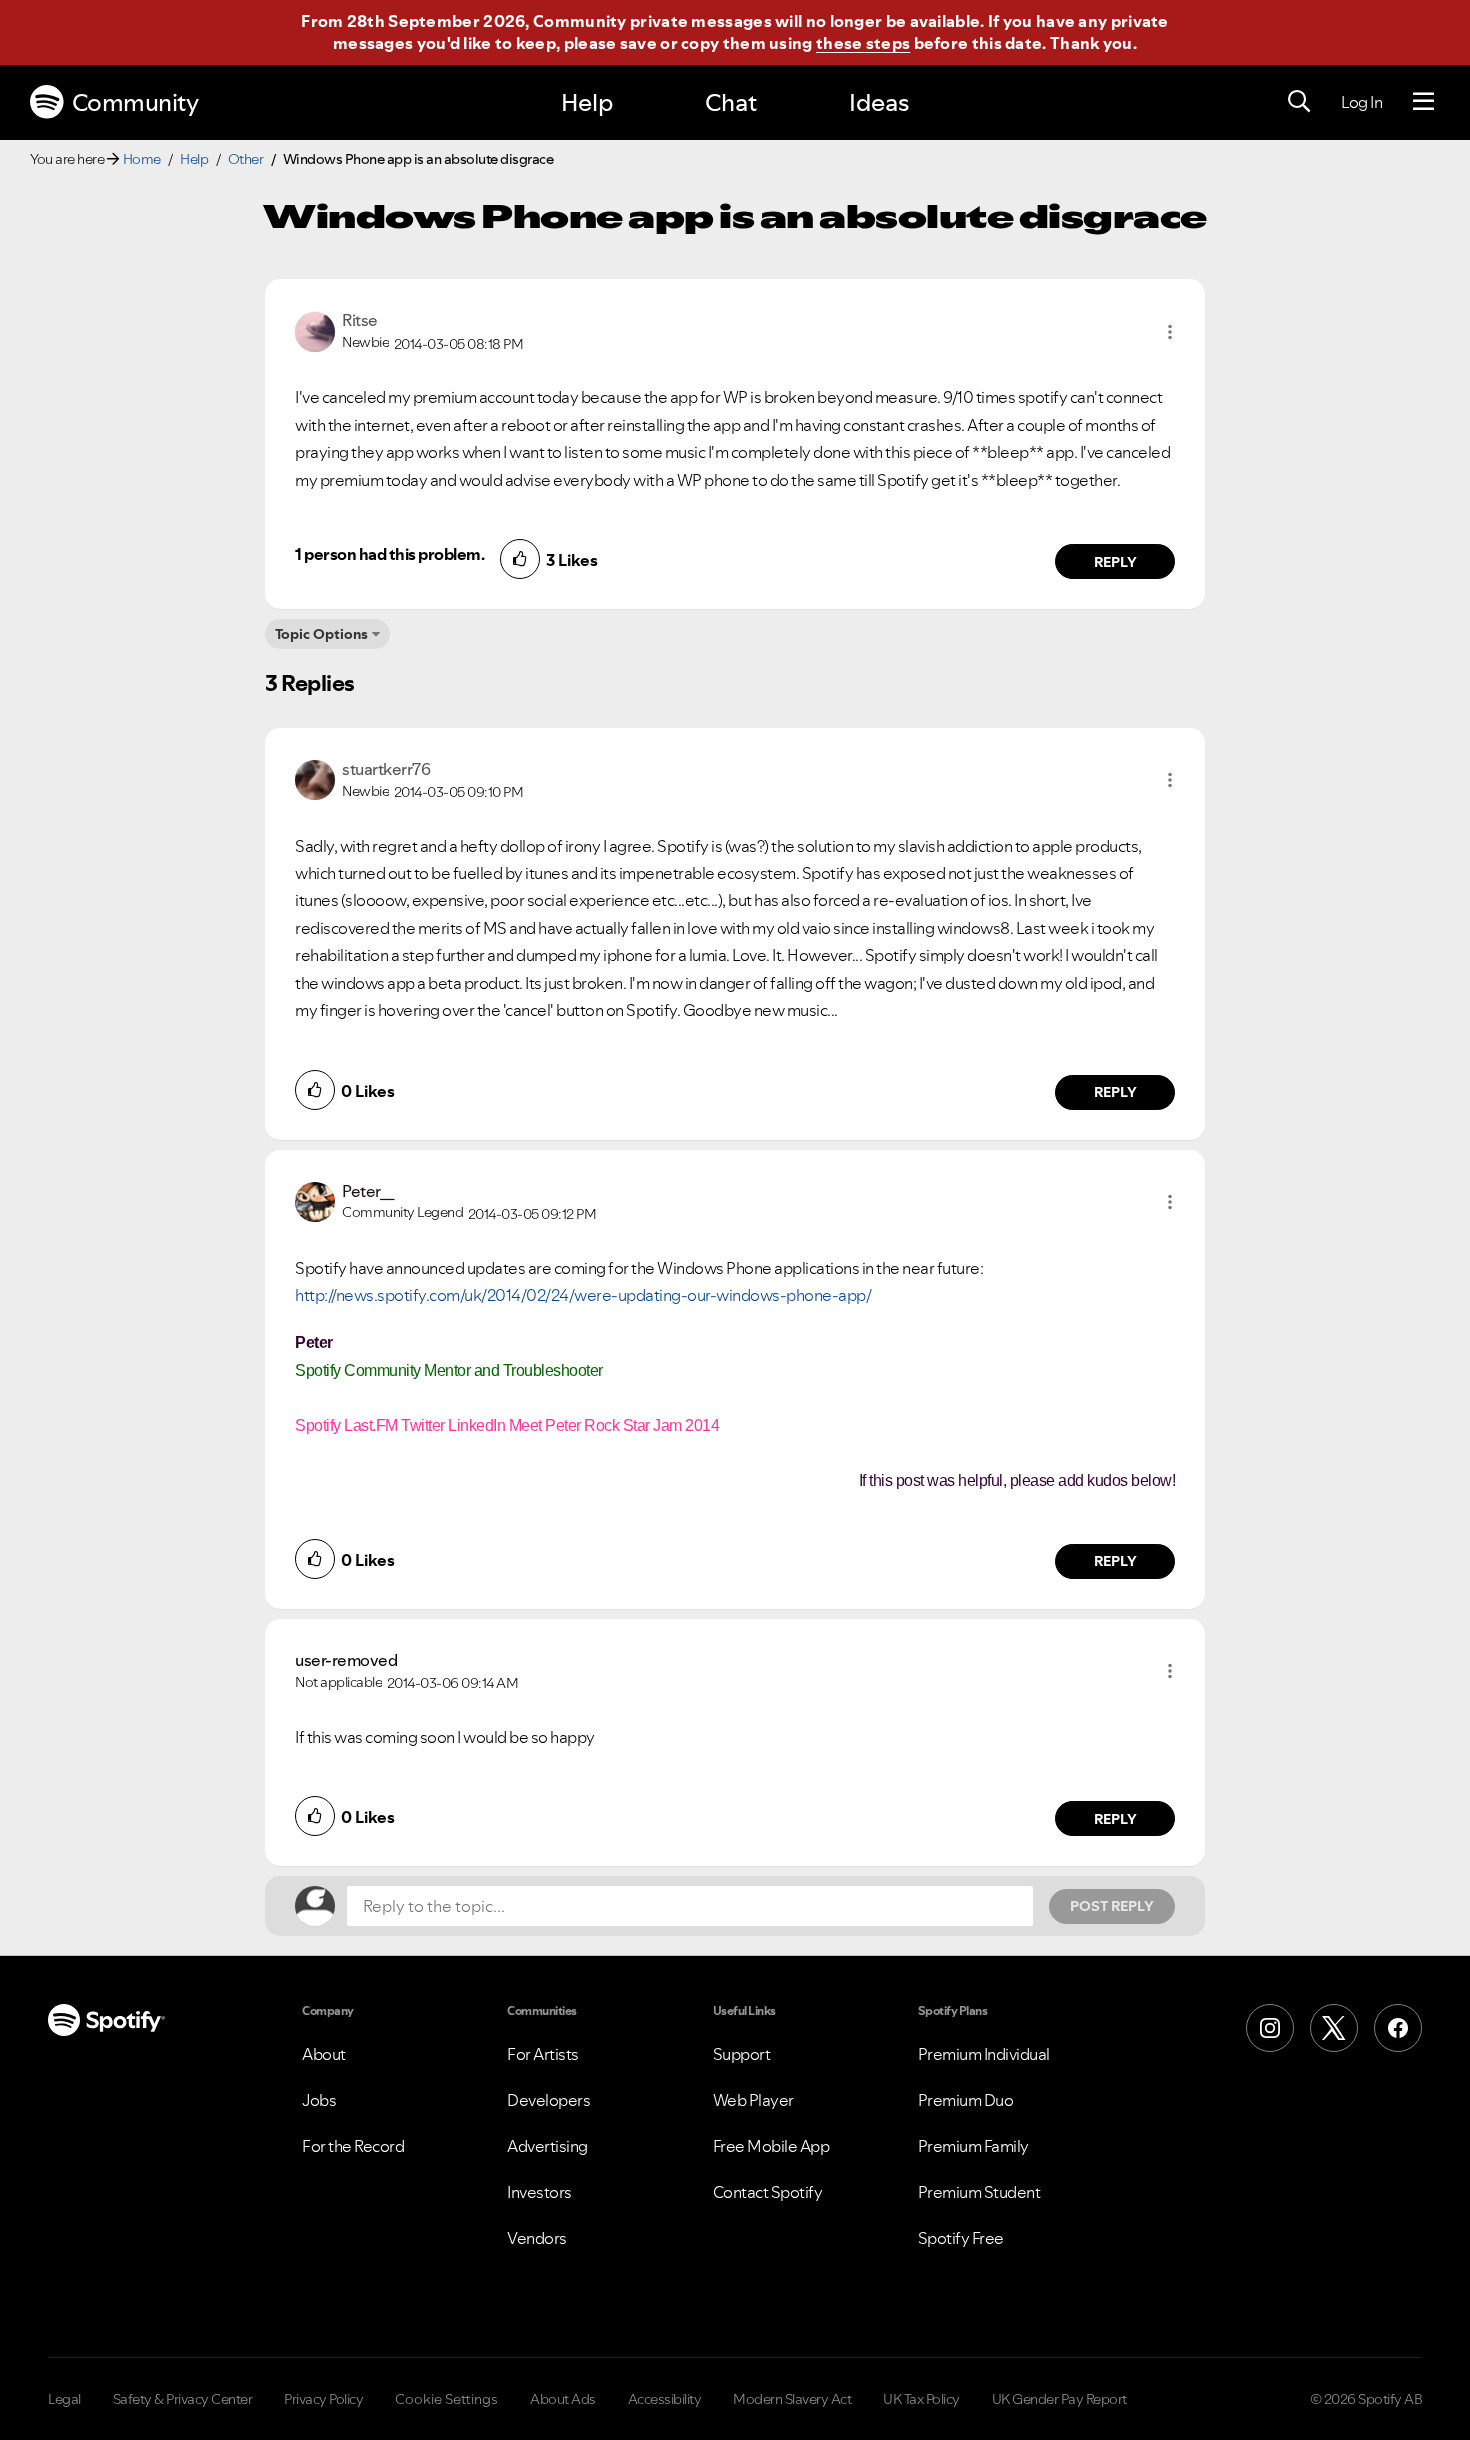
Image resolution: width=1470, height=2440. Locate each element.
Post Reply (1112, 1906)
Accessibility (665, 2399)
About (324, 2054)
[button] (1170, 332)
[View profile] (315, 330)
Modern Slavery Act (792, 2399)
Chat (731, 102)
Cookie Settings (446, 2399)
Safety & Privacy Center (183, 2399)
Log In (1361, 102)
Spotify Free (961, 2238)
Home (142, 159)
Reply (1115, 562)
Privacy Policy (323, 2399)
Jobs (319, 2100)
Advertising (547, 2146)
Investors (539, 2192)
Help (587, 102)
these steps (863, 43)
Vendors (537, 2238)
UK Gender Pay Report (1059, 2399)
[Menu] (1423, 102)
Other (246, 159)
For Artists (543, 2054)
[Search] (1299, 102)
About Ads (563, 2399)
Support (742, 2054)
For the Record (353, 2146)
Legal (64, 2399)
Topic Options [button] (321, 634)
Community (135, 102)
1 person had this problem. (389, 554)
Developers (548, 2100)
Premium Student (979, 2192)
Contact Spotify (768, 2192)
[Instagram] (1270, 2028)
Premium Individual (984, 2054)
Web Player (753, 2100)
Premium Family (973, 2146)
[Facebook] (1398, 2028)
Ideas (879, 102)
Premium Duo (966, 2100)
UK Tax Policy (921, 2399)
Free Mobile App (771, 2146)
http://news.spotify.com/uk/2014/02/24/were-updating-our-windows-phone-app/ (583, 1295)
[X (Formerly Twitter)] (1334, 2028)
